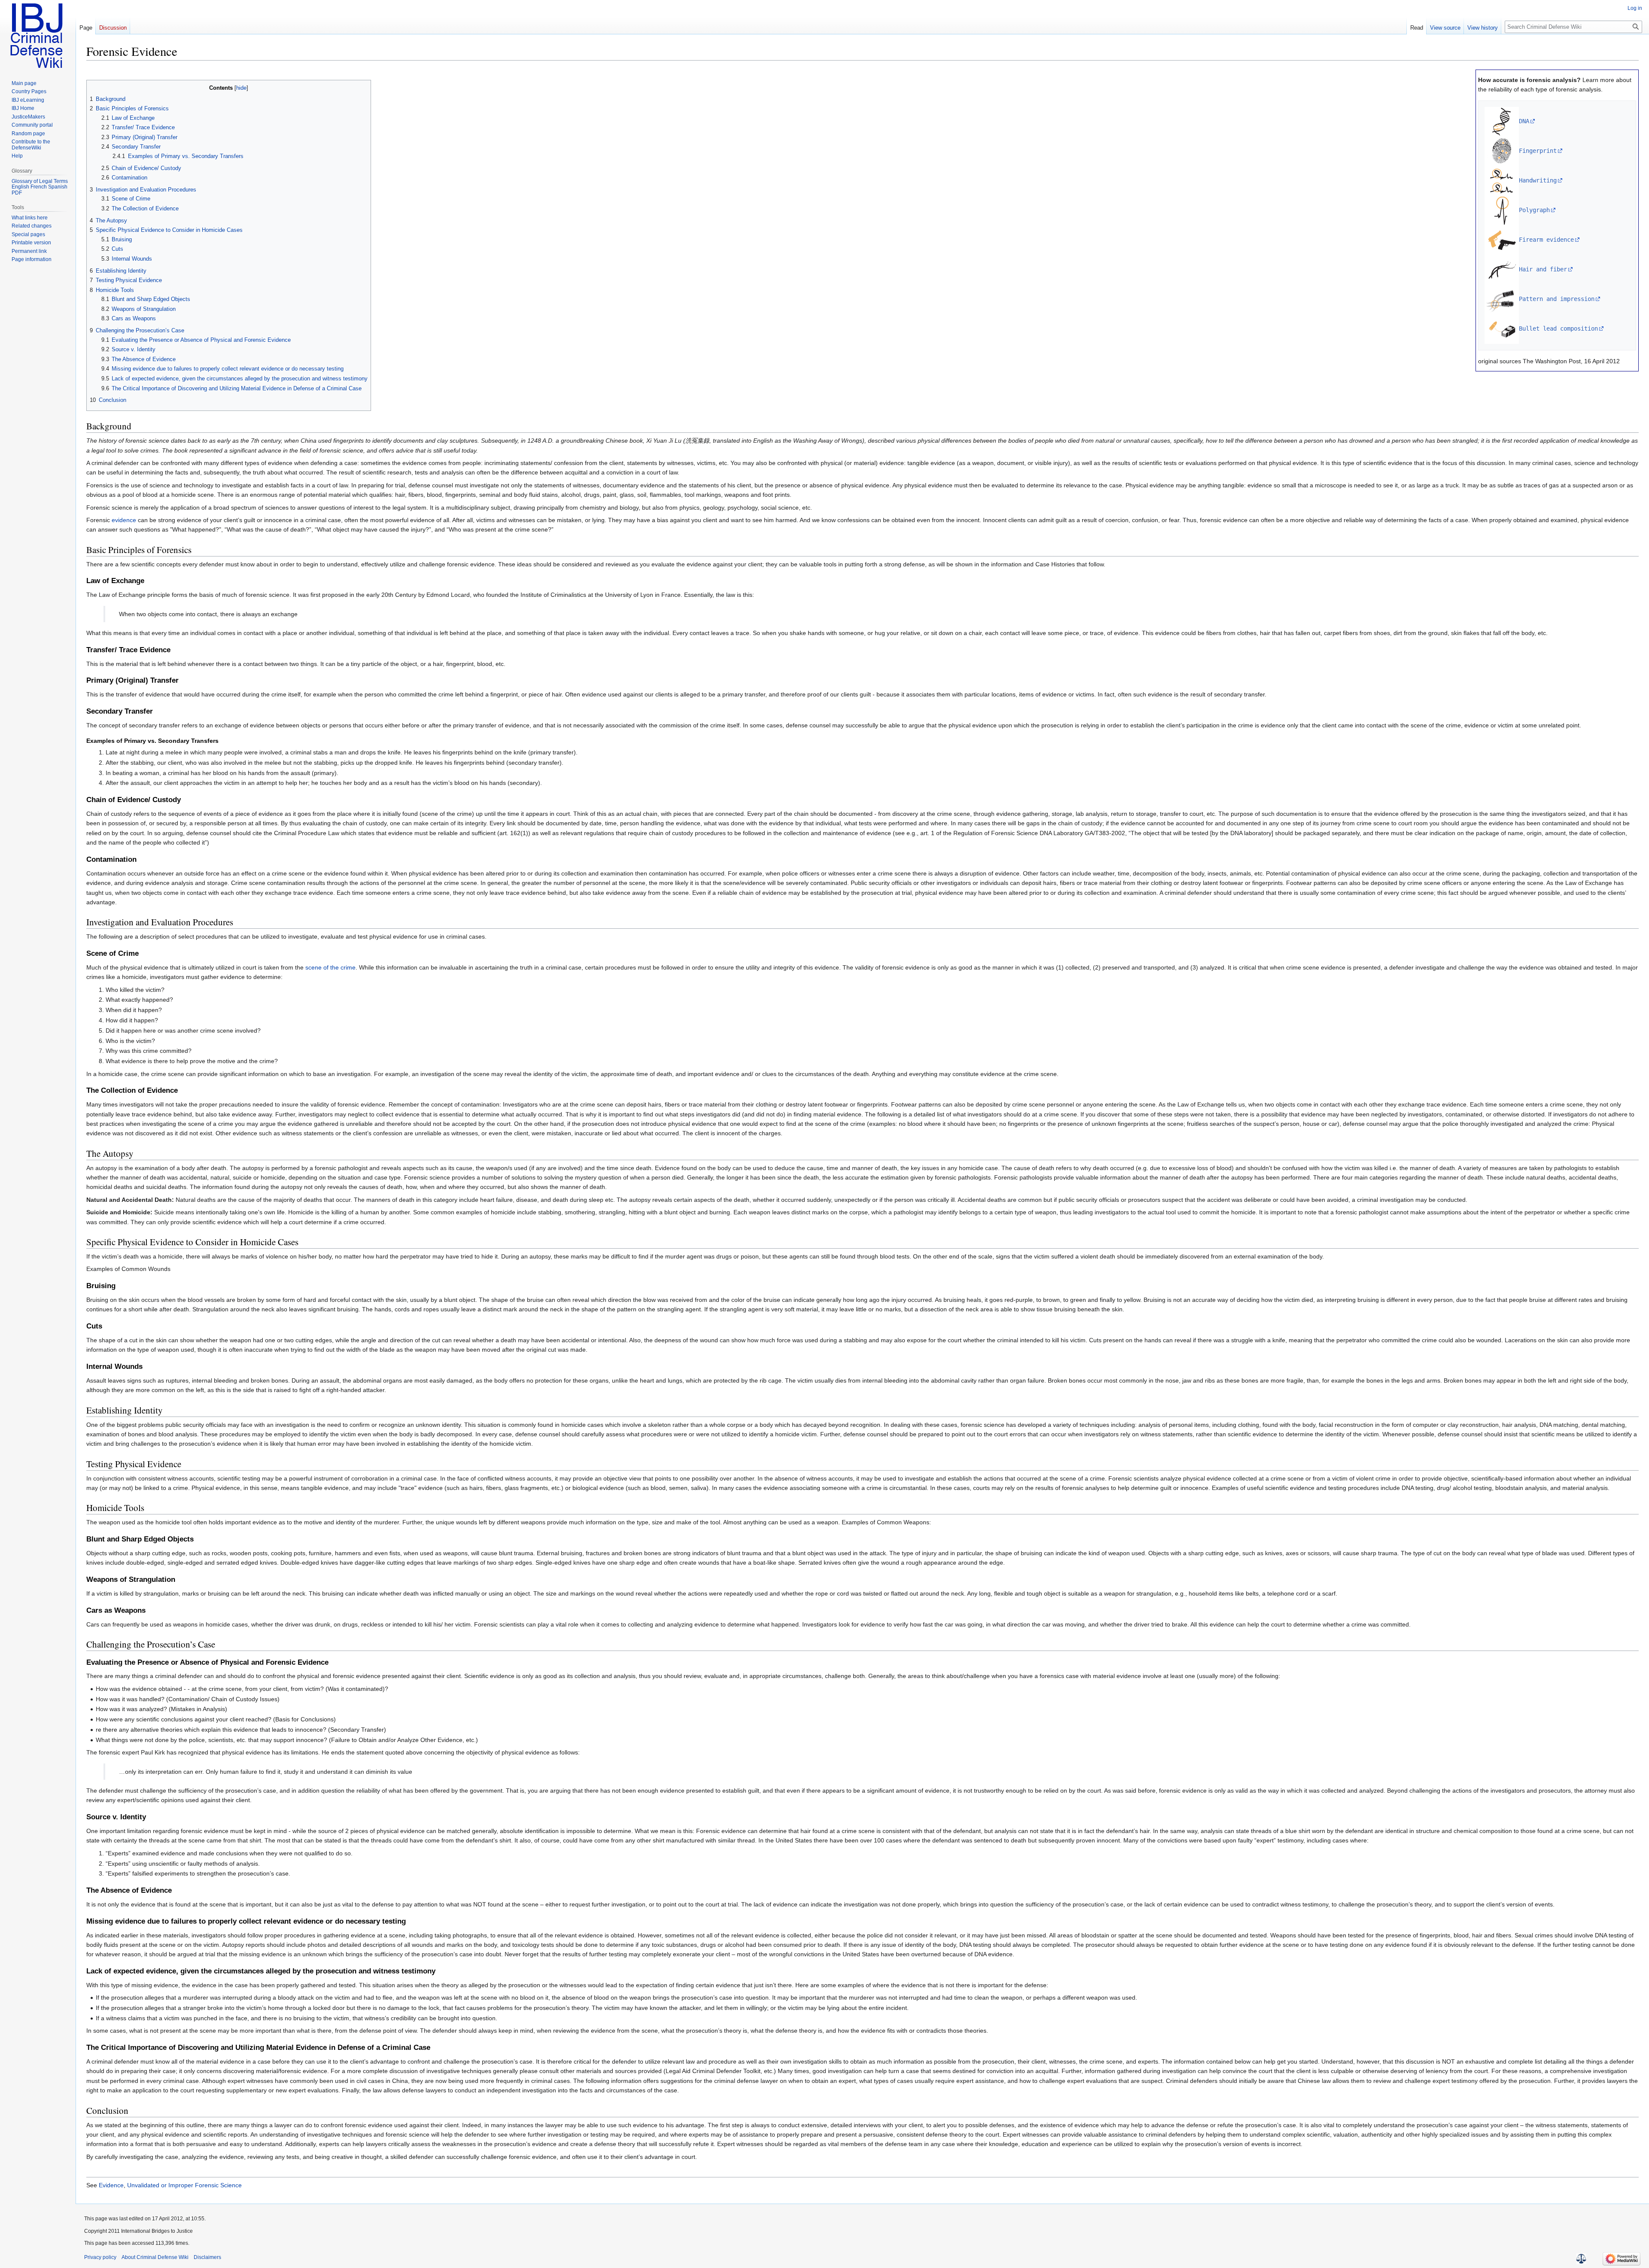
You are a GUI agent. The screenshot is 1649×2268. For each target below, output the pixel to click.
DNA (1524, 121)
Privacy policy (100, 2257)
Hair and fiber (1543, 269)
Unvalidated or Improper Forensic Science (184, 2185)
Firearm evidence (1546, 240)
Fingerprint (1538, 151)
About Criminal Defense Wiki (155, 2257)
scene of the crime (330, 967)
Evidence (111, 2185)
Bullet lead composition (1558, 328)
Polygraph (1534, 210)
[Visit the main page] (38, 34)
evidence (124, 520)
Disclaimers (207, 2257)
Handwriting (1538, 180)
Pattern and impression (1557, 299)
